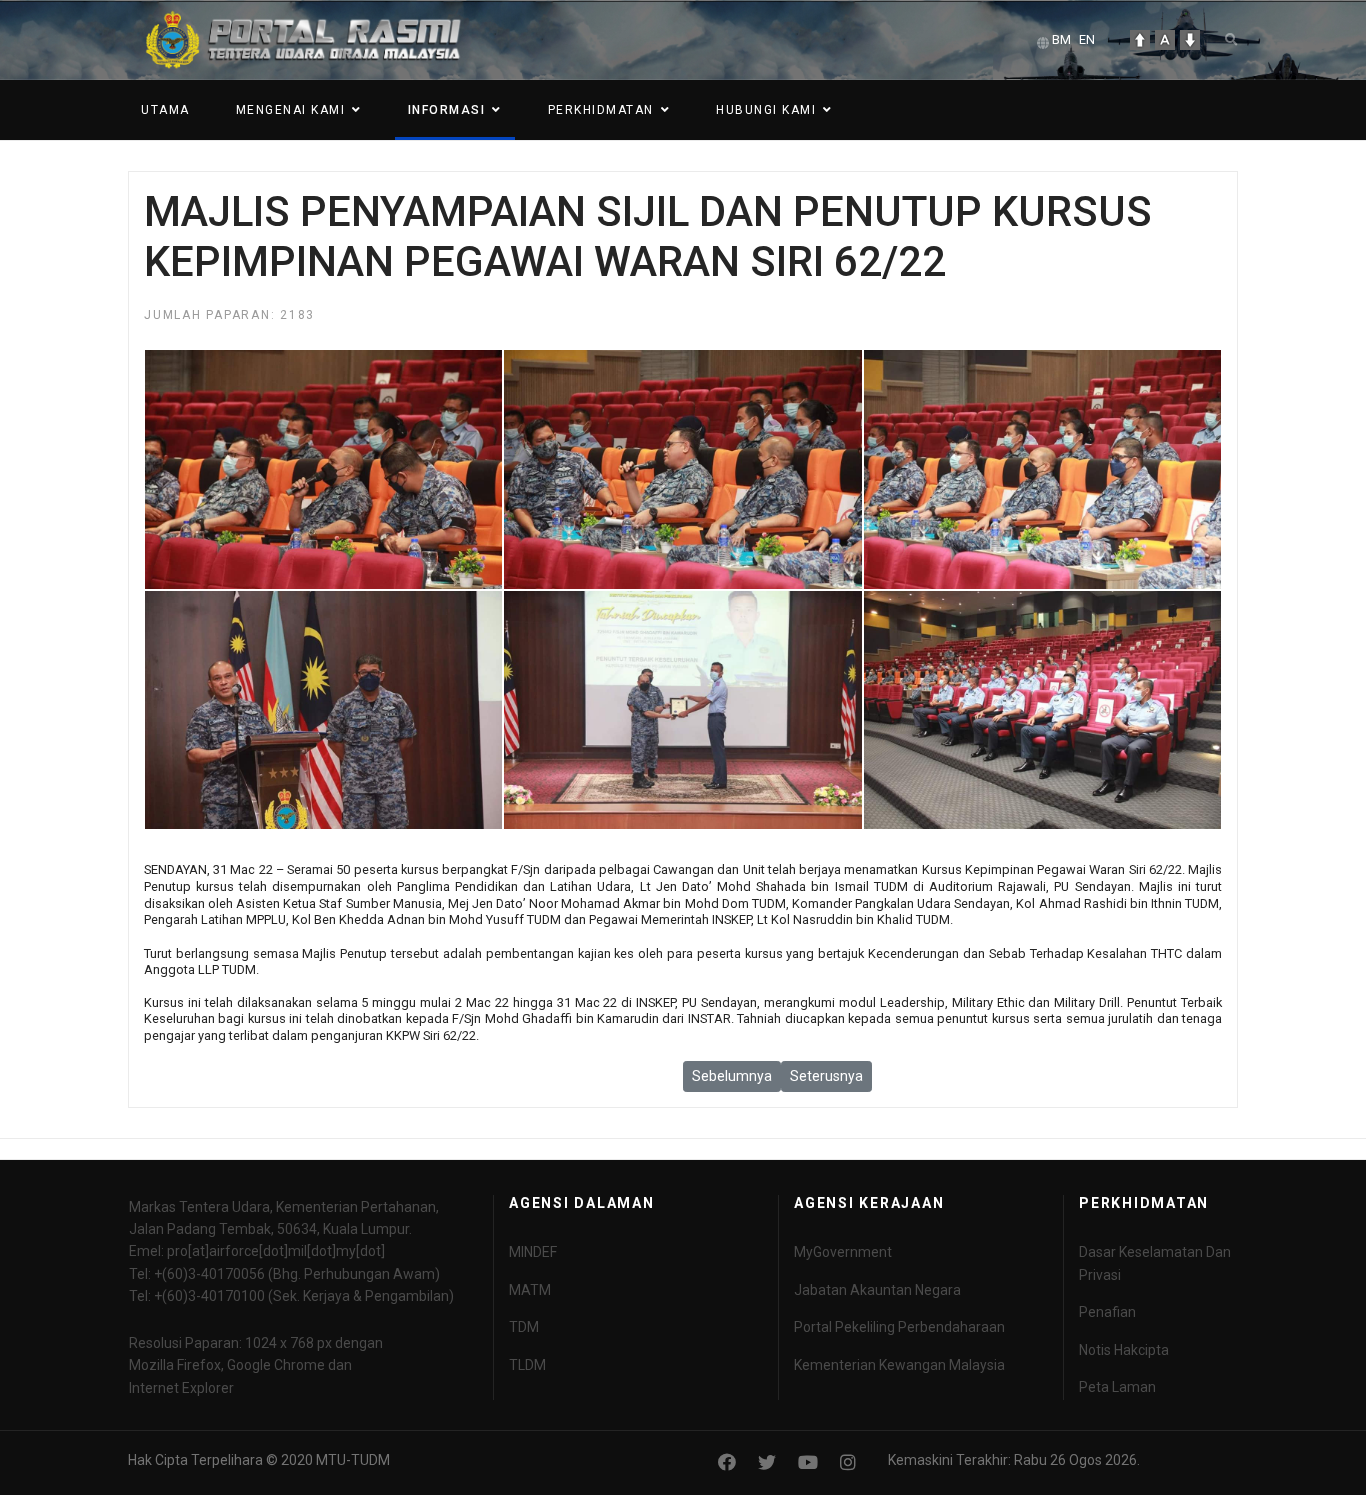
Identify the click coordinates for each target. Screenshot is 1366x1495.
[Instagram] (848, 1462)
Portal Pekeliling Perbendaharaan (899, 1327)
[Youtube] (808, 1462)
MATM (530, 1290)
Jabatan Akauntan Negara (877, 1290)
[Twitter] (767, 1462)
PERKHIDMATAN (601, 110)
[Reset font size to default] (1165, 40)
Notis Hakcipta (1124, 1350)
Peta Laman (1117, 1387)
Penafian (1107, 1312)
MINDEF (533, 1252)
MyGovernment (843, 1252)
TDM (524, 1327)
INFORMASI (447, 110)
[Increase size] (1140, 40)
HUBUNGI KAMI (766, 110)
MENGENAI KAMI (291, 110)
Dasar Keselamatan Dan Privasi (1155, 1263)
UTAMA (165, 110)
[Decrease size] (1190, 40)
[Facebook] (727, 1462)
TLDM (527, 1365)
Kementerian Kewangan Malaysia (899, 1365)
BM (1061, 39)
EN (1087, 39)
